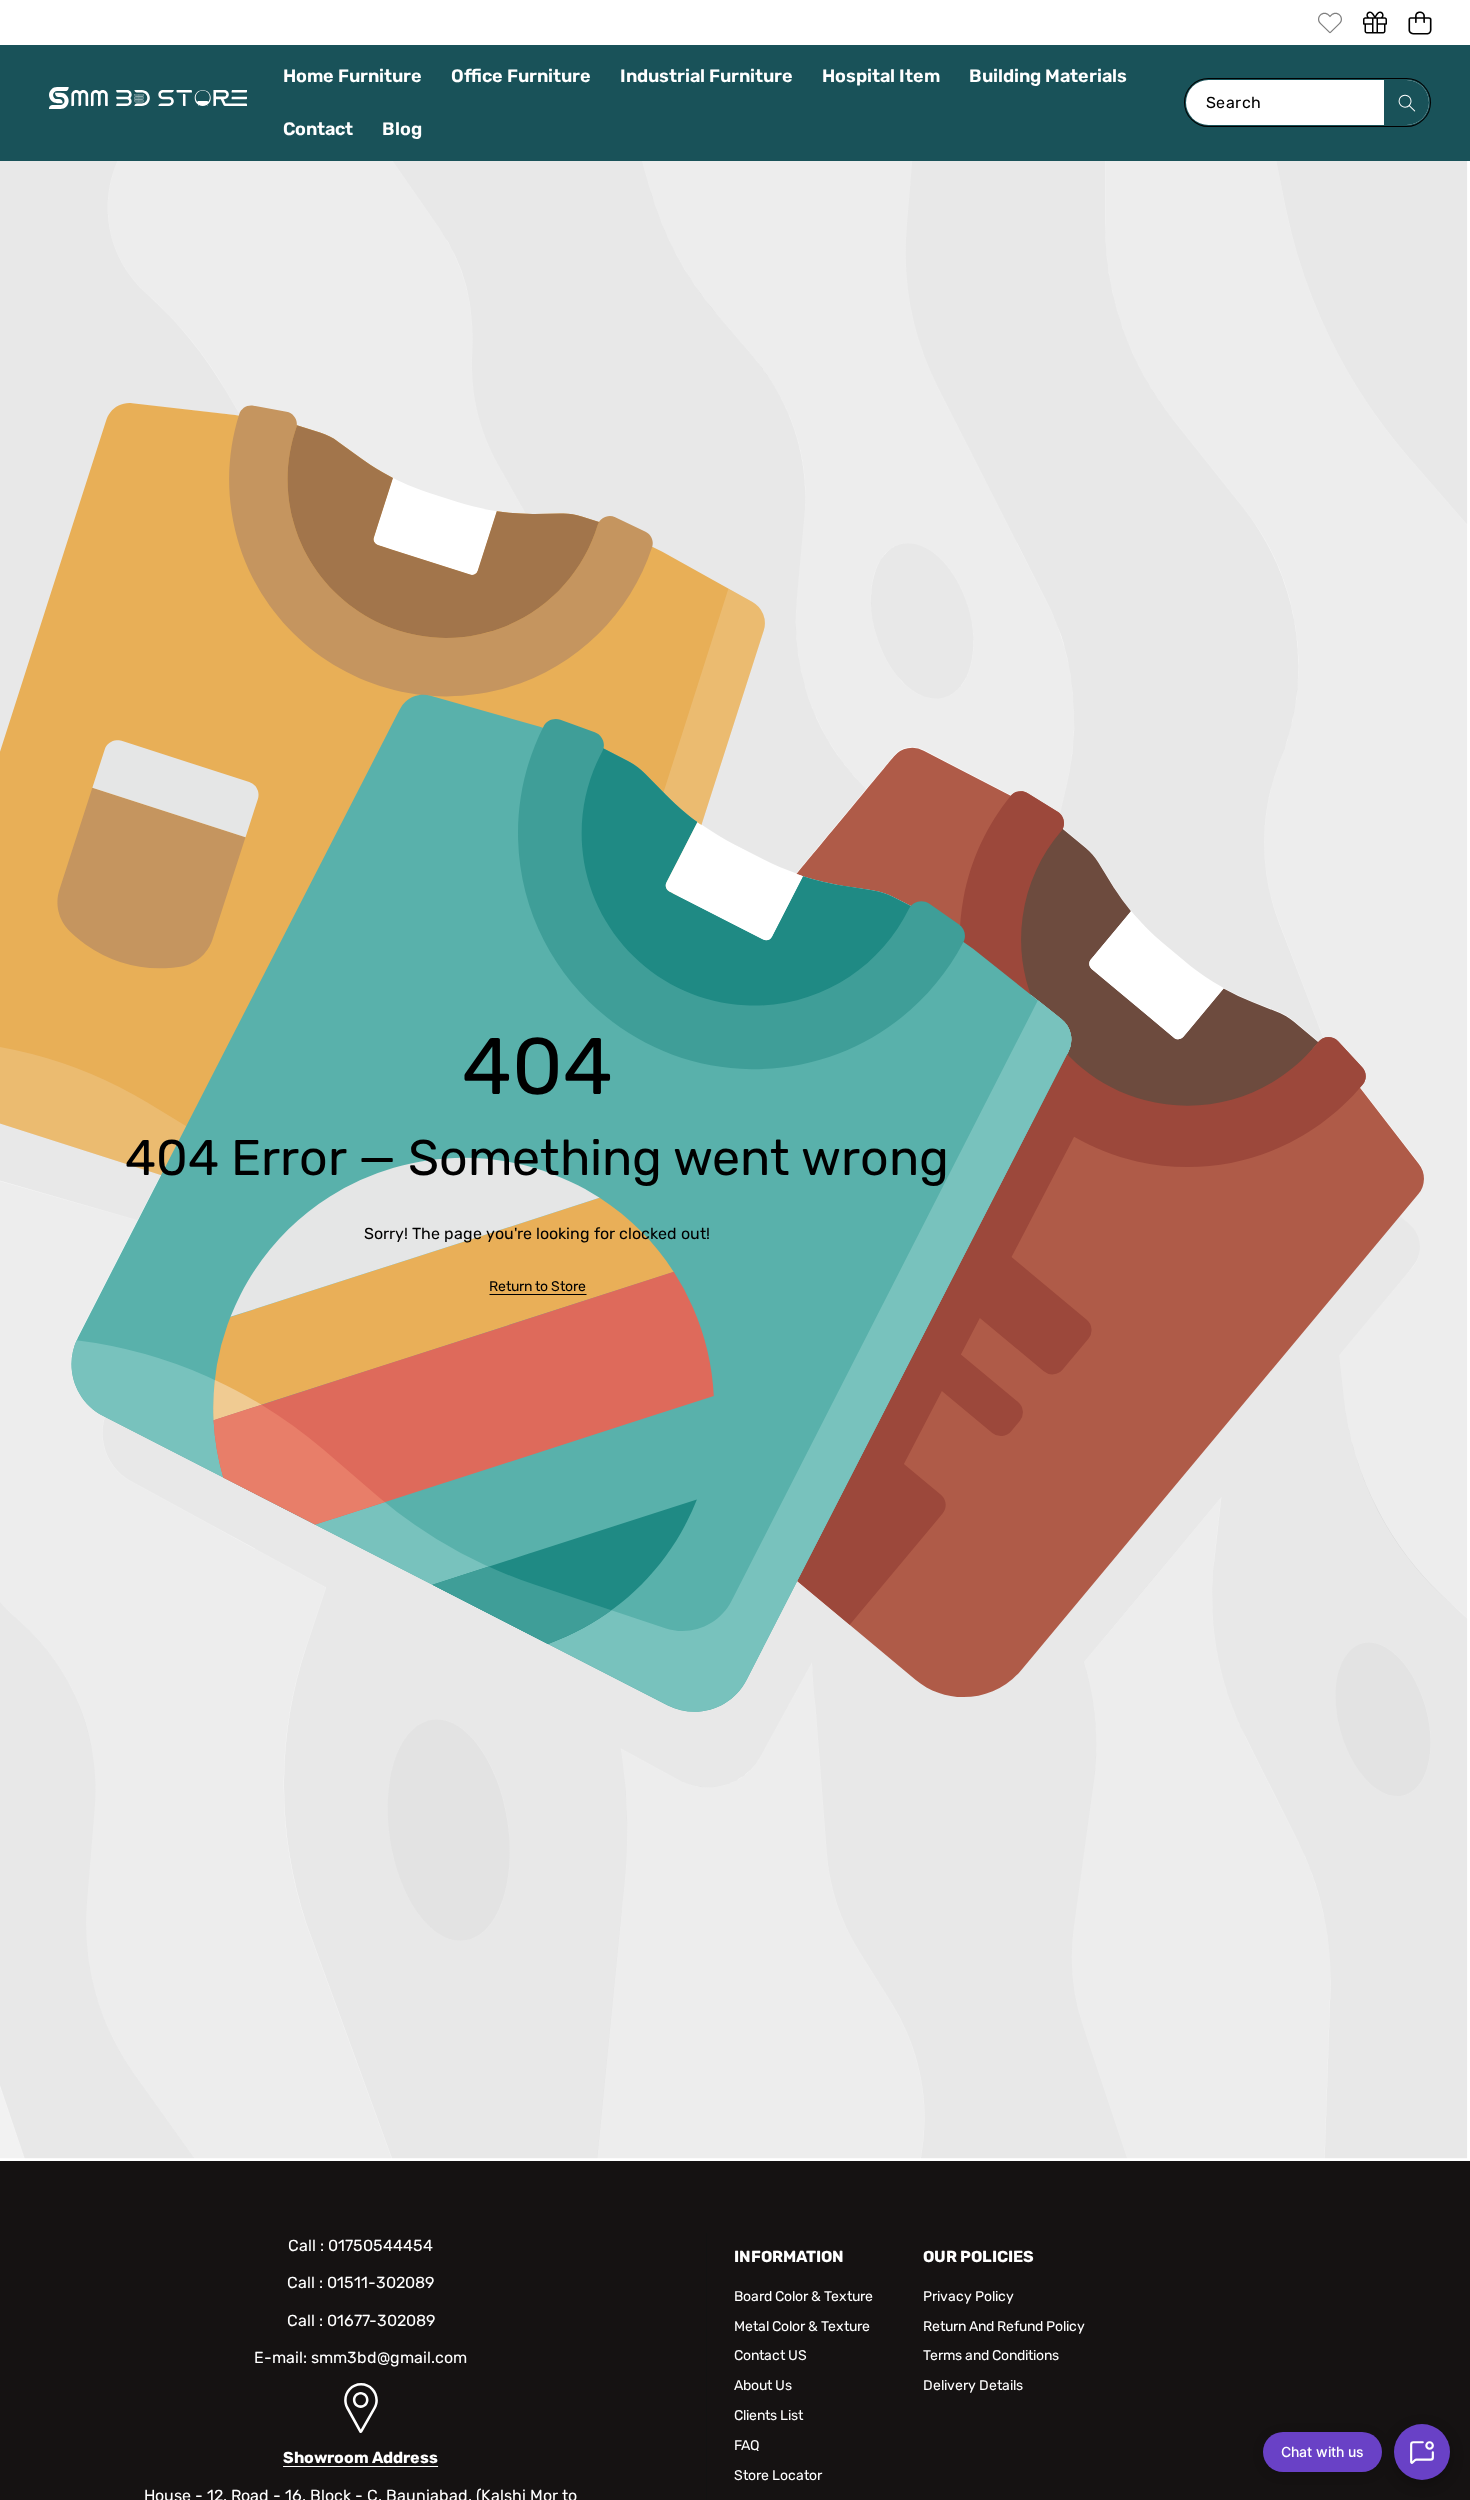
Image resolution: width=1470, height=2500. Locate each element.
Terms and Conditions (991, 2355)
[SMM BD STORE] (148, 103)
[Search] (1406, 102)
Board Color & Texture (803, 2296)
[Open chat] (1422, 2452)
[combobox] (1307, 102)
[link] (1329, 22)
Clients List (768, 2415)
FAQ (746, 2445)
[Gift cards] (1374, 22)
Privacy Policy (968, 2296)
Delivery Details (973, 2385)
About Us (763, 2385)
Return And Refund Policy (1004, 2326)
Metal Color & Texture (802, 2326)
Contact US (770, 2355)
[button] (1419, 22)
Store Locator (778, 2475)
